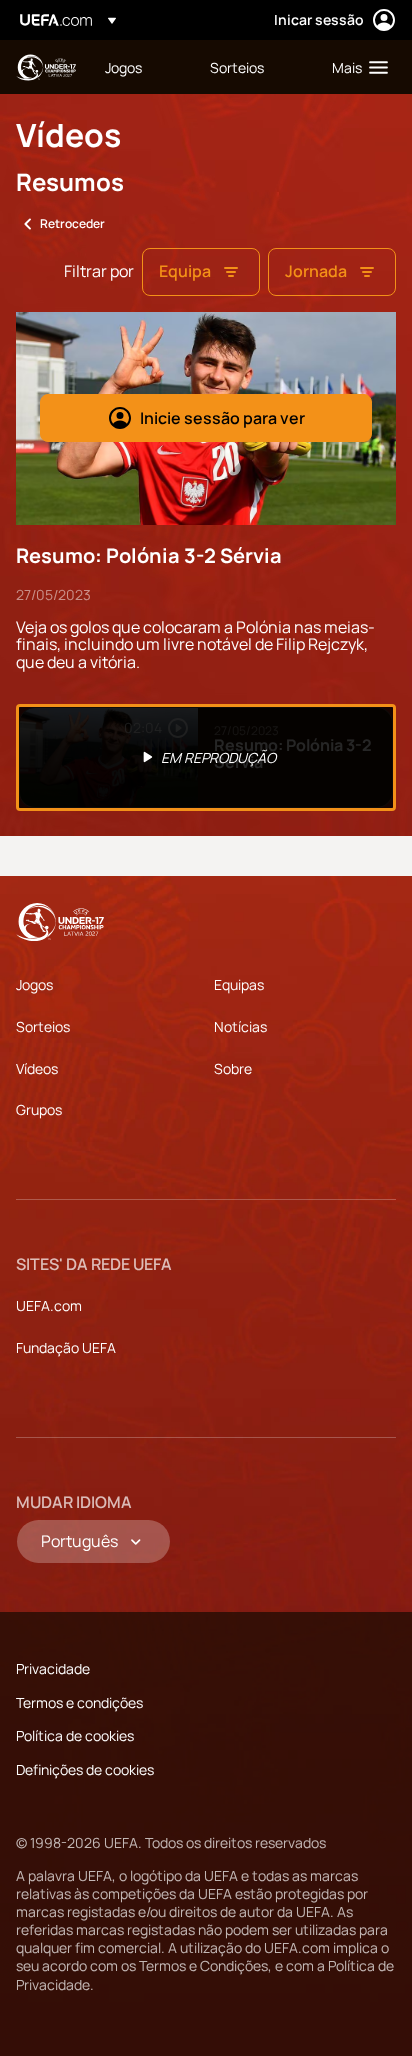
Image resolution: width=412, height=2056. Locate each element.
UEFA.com (49, 1305)
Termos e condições (79, 1702)
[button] (355, 67)
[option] (206, 758)
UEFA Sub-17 (46, 67)
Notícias (240, 1026)
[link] (123, 67)
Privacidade (53, 1668)
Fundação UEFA (66, 1347)
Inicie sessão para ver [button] (222, 418)
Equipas (239, 984)
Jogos (34, 984)
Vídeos (37, 1068)
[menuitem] (140, 67)
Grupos (39, 1109)
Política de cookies (75, 1735)
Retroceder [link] (72, 223)
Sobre (233, 1068)
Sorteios (43, 1026)
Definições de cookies (85, 1769)
